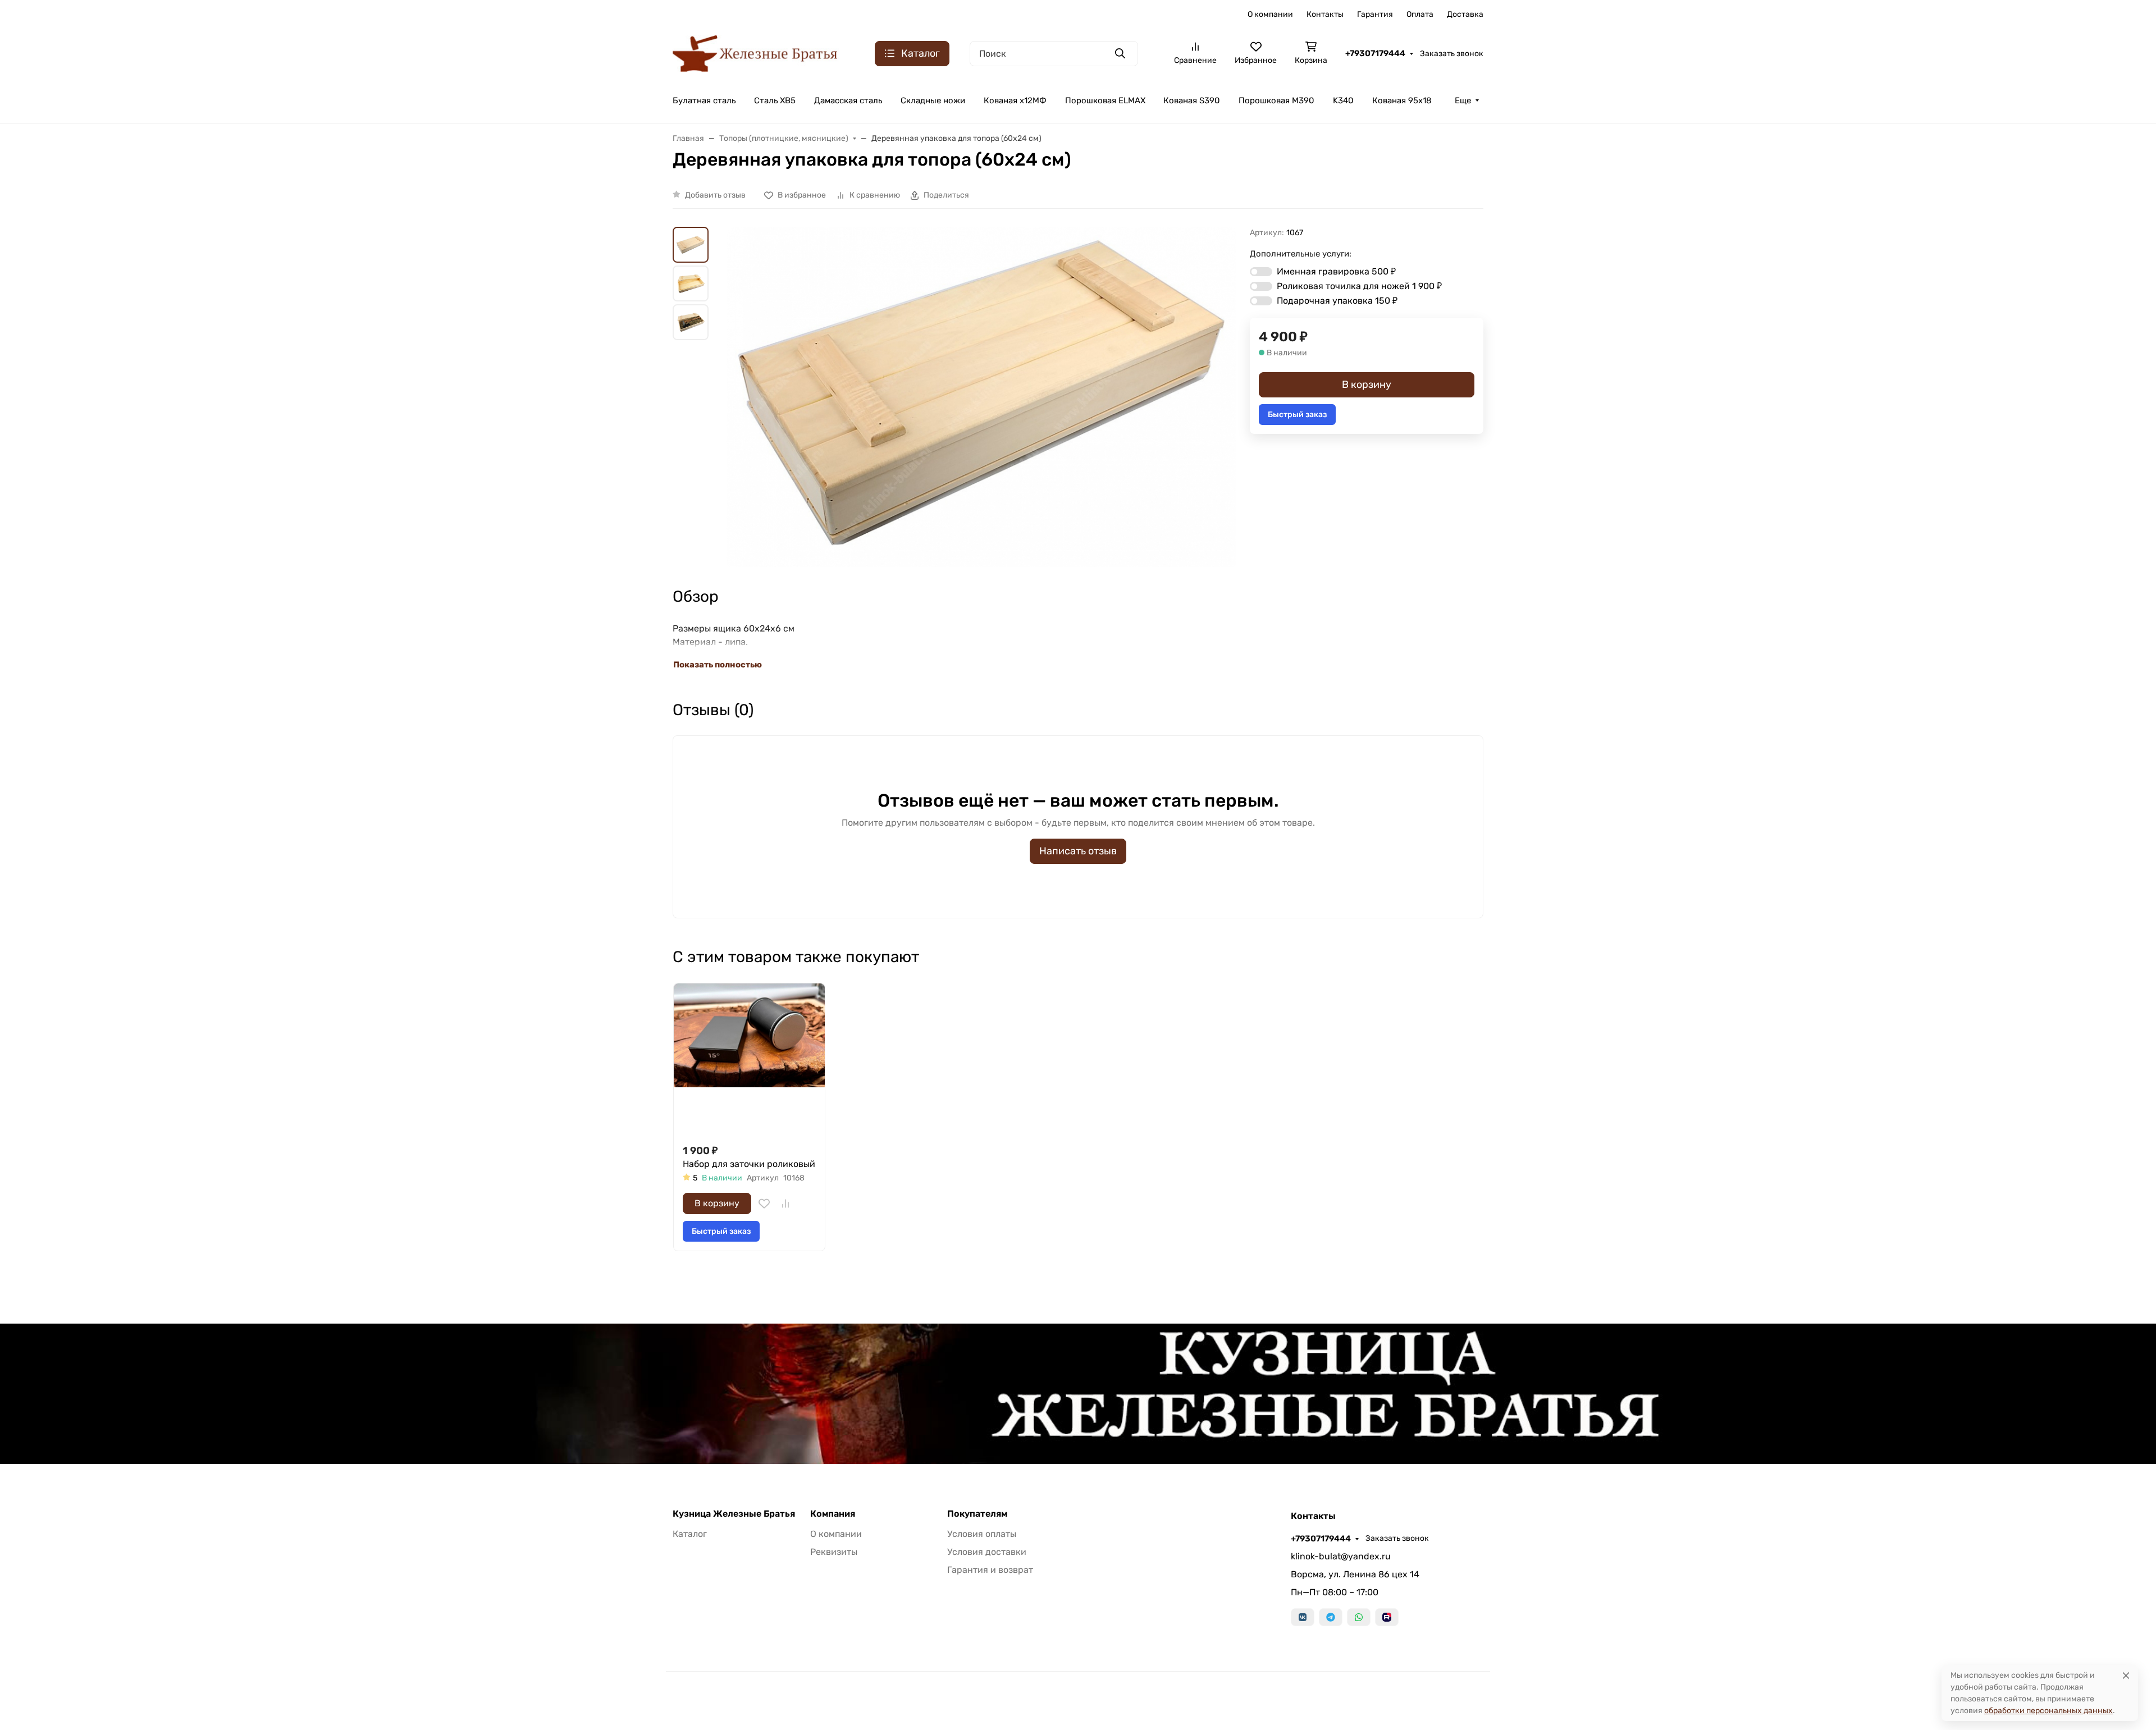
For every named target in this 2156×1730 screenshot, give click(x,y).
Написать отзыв (1078, 851)
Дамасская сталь (848, 100)
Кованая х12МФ (1015, 100)
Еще (1463, 100)
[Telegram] (1331, 1617)
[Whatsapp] (1359, 1617)
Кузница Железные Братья (734, 1514)
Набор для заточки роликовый (749, 1164)
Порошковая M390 (1276, 100)
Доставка (1465, 14)
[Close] (2126, 1675)
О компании (1270, 14)
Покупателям (977, 1514)
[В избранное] (764, 1203)
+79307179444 (1375, 53)
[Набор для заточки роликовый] (749, 1059)
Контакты (1325, 14)
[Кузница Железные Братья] (756, 52)
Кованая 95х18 (1402, 100)
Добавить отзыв (715, 195)
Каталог (690, 1534)
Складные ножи (933, 100)
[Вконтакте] (1303, 1617)
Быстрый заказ (1297, 415)
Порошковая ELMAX (1105, 100)
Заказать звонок (1452, 54)
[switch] (1261, 272)
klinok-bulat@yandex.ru (1341, 1556)
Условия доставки (987, 1552)
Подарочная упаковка (1337, 301)
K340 (1343, 100)
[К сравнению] (785, 1203)
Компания (833, 1514)
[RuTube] (1387, 1617)
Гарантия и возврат (990, 1570)
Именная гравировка (1336, 271)
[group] (981, 397)
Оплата (1420, 14)
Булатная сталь (704, 100)
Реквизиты (834, 1552)
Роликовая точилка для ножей (1359, 286)
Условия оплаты (982, 1534)
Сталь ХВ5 (775, 100)
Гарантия (1375, 14)
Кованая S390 (1192, 100)
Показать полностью (718, 665)
